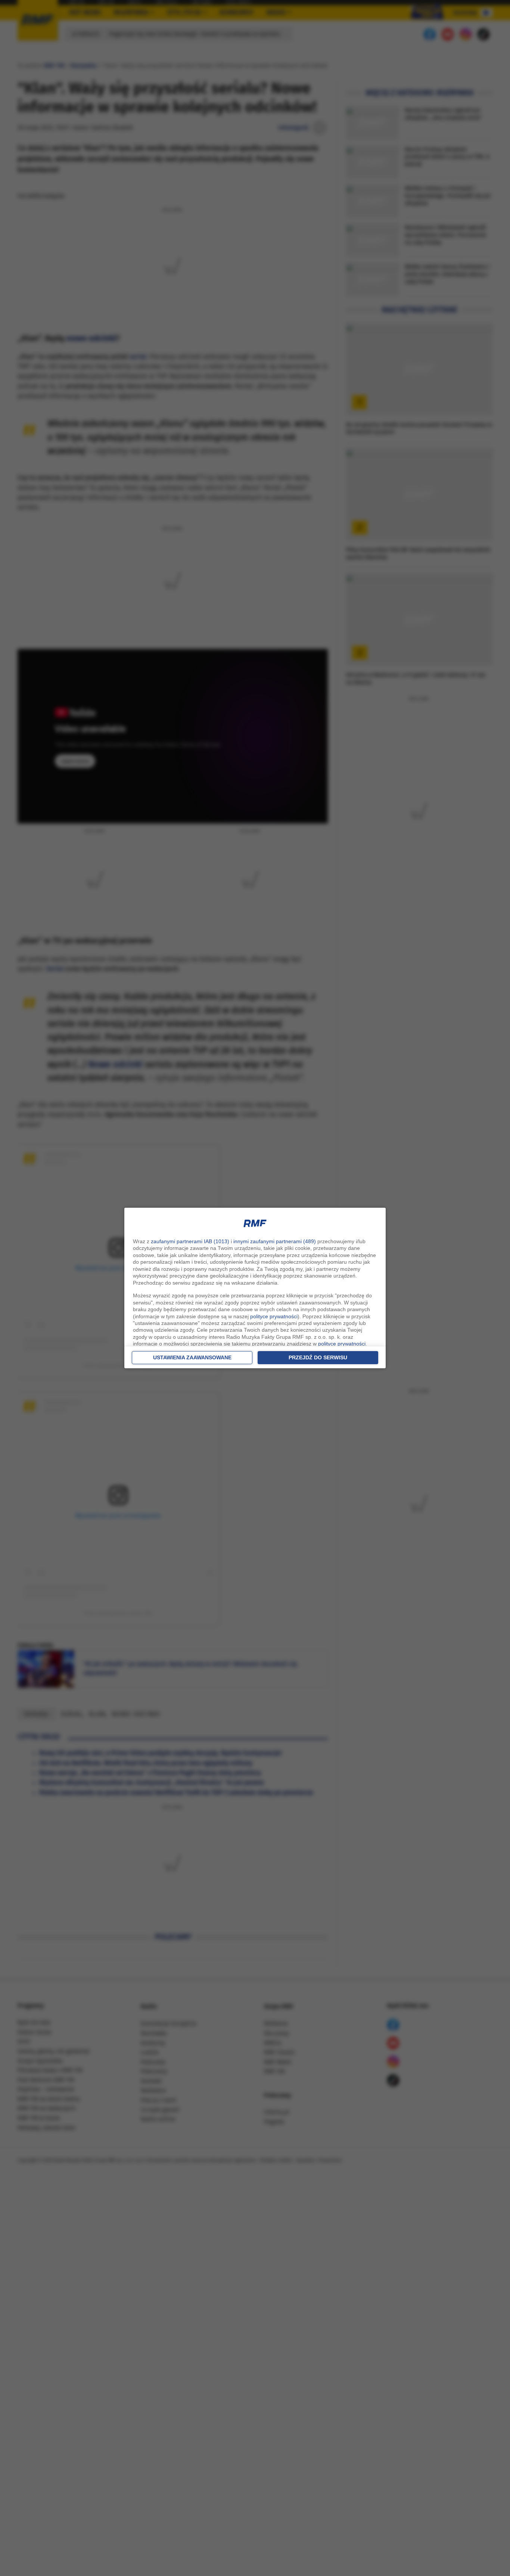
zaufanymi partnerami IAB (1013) (190, 1241)
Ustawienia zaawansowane (192, 1357)
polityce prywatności (274, 1316)
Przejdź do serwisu (318, 1357)
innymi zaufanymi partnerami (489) (275, 1241)
